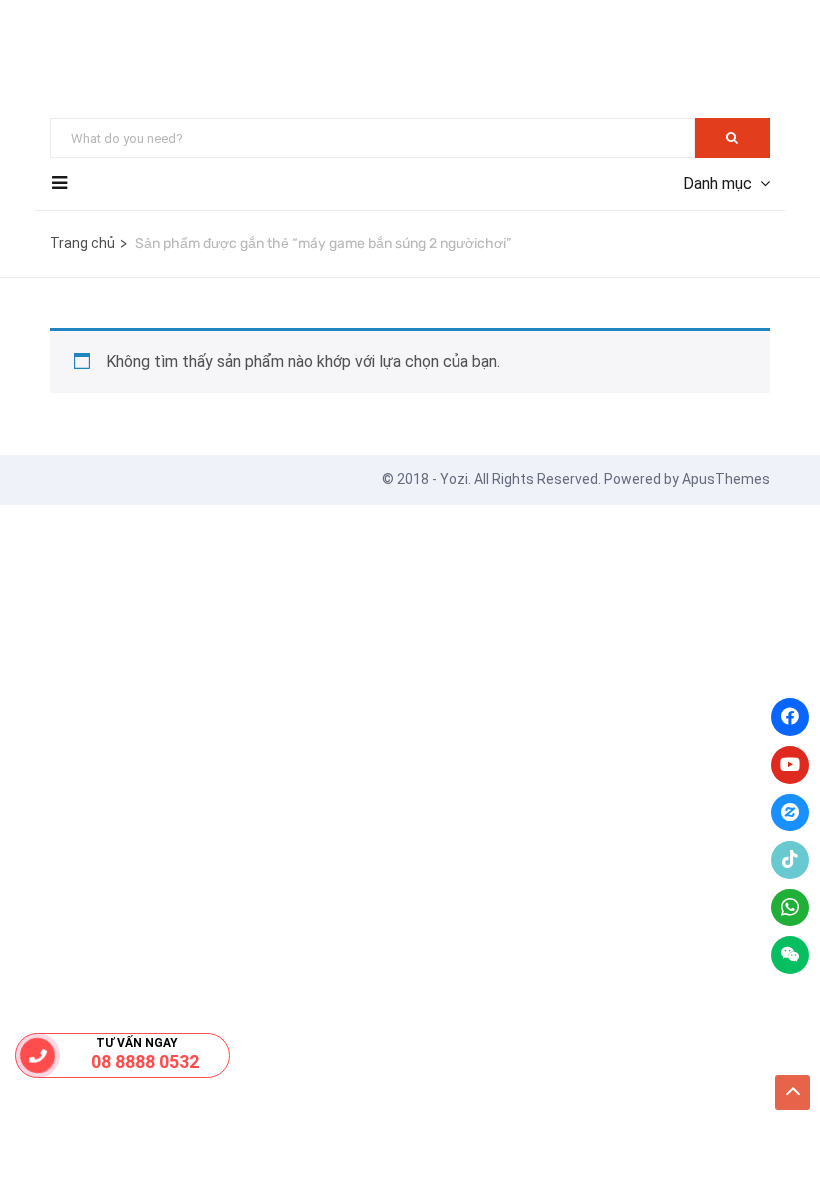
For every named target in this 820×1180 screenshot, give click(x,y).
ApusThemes (726, 479)
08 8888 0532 (145, 1061)
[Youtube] (790, 765)
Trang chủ (82, 243)
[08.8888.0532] (37, 1055)
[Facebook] (790, 717)
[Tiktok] (790, 860)
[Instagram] (790, 813)
